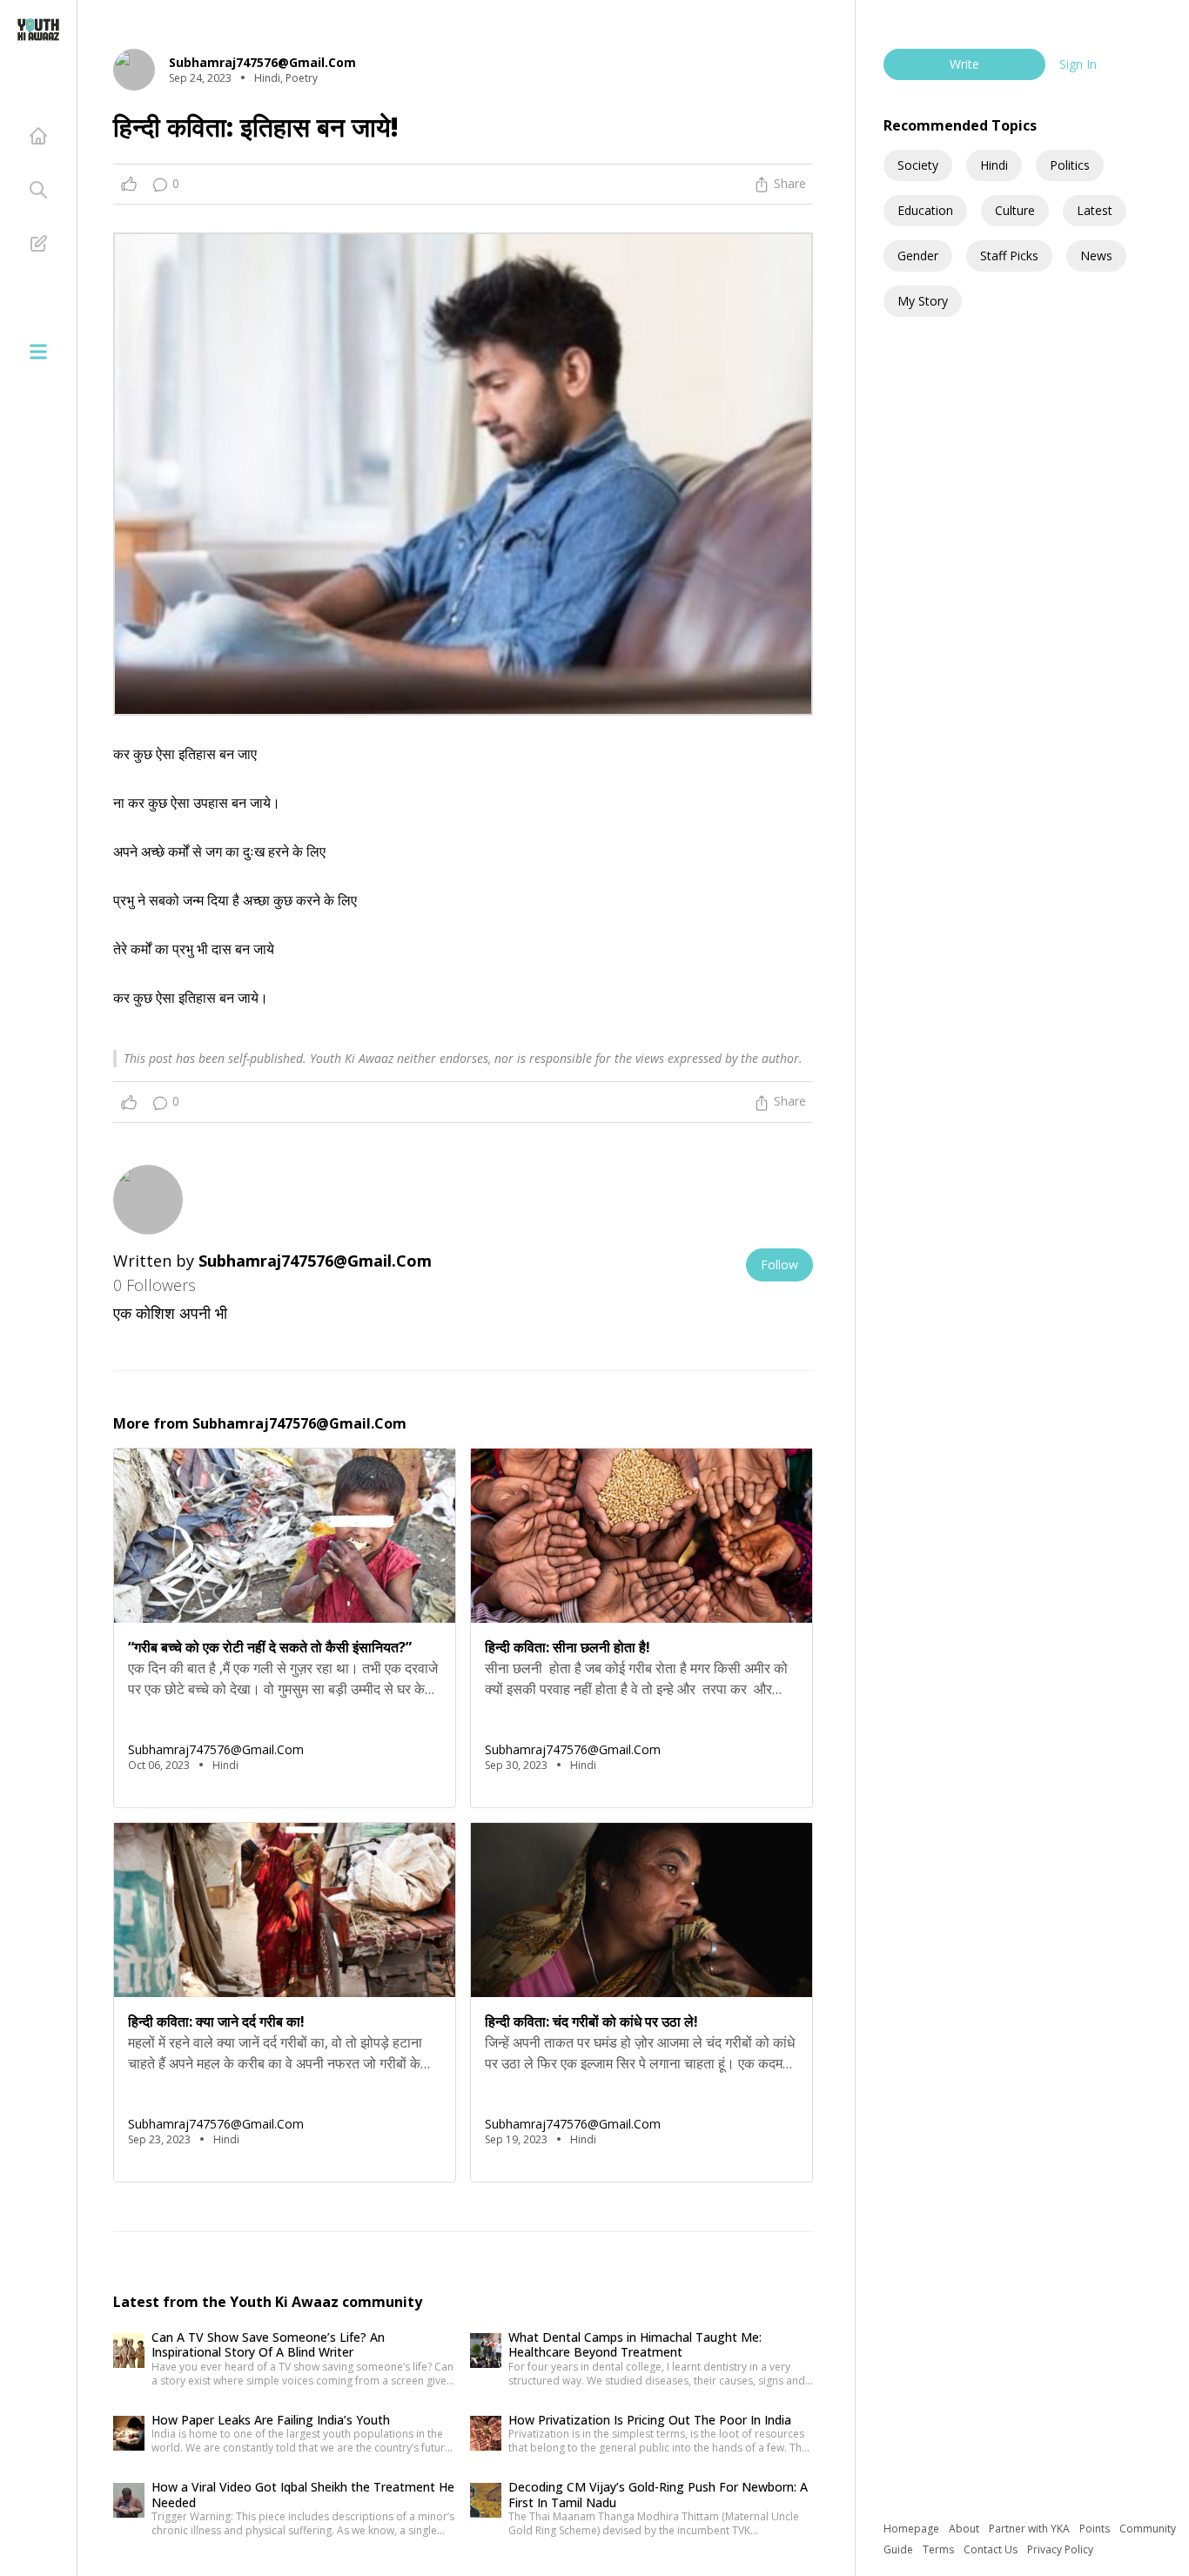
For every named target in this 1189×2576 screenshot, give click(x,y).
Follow (779, 1264)
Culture (1015, 210)
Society (918, 165)
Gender (918, 256)
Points (1096, 2529)
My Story (923, 301)
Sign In (1078, 64)
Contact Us (992, 2549)
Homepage (913, 2529)
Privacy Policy (1060, 2549)
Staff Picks (1009, 256)
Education (925, 210)
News (1096, 256)
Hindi (994, 165)
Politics (1070, 165)
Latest (1095, 210)
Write (964, 64)
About (965, 2529)
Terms (940, 2549)
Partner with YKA (1031, 2529)
